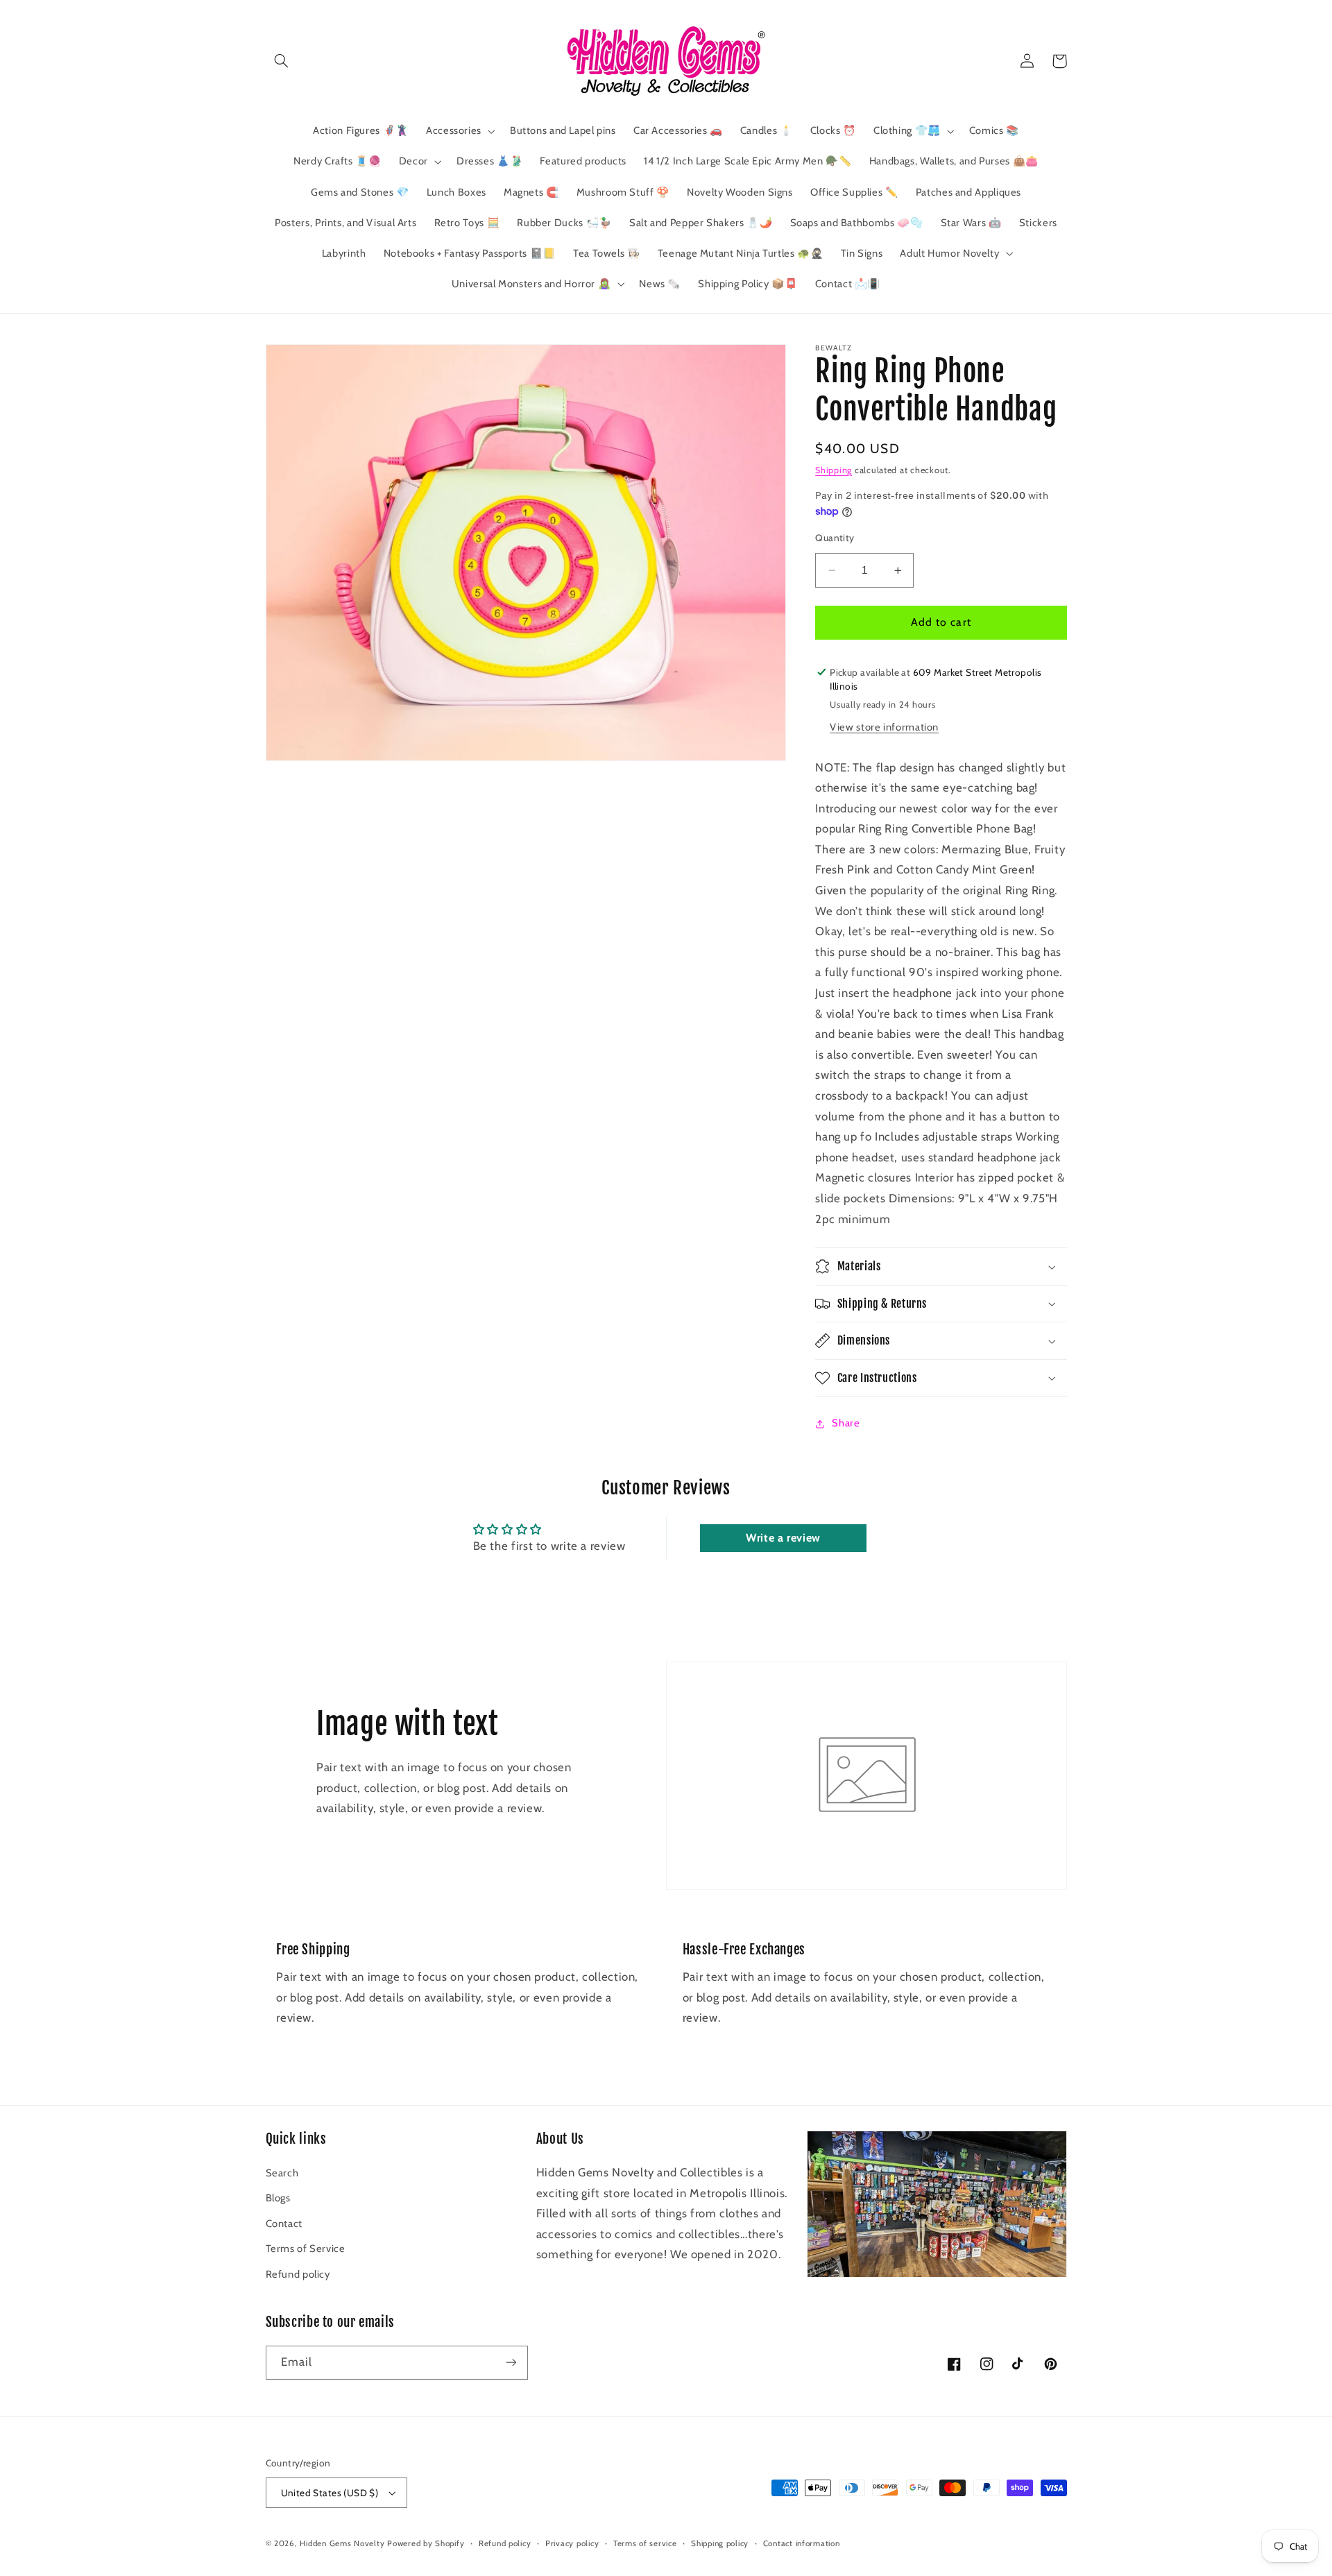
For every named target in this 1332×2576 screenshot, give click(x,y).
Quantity (835, 538)
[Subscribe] (511, 2363)
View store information (884, 727)
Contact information (802, 2543)
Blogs (278, 2198)
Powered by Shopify (426, 2543)
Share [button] (846, 1424)
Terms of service (645, 2543)
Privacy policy (572, 2543)
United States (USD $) (330, 2493)
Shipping (834, 470)
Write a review (783, 1538)
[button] (282, 61)
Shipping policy (720, 2543)
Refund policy (298, 2274)
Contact (284, 2224)
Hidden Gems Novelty (342, 2543)
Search (282, 2173)
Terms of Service (306, 2249)
